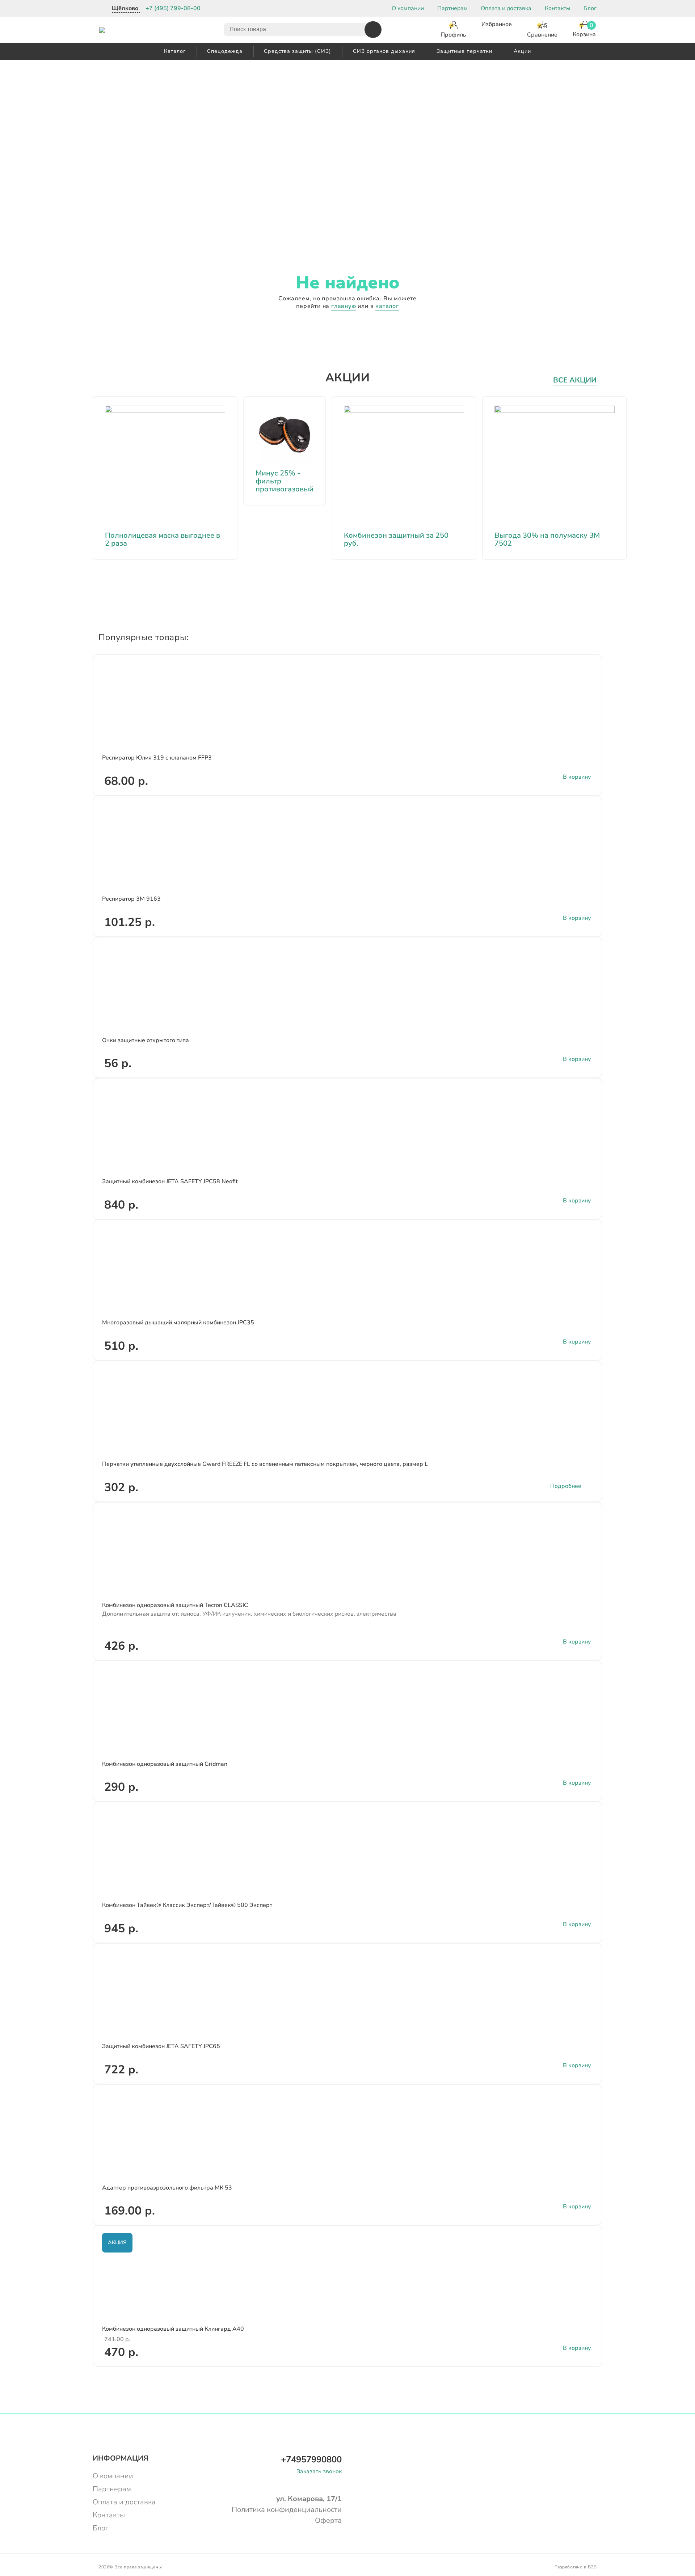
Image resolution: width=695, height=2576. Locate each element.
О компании (408, 8)
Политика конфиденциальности (287, 2510)
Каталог (175, 51)
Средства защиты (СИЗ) (298, 51)
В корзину (577, 777)
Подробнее (566, 1486)
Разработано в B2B (576, 2567)
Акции (522, 51)
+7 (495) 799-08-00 (173, 8)
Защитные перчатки (464, 51)
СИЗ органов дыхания (384, 51)
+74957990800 (311, 2459)
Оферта (328, 2520)
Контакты (558, 8)
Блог (590, 8)
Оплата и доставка (506, 8)
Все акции (575, 380)
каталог (387, 306)
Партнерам (452, 8)
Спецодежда (225, 51)
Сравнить (585, 677)
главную (344, 306)
